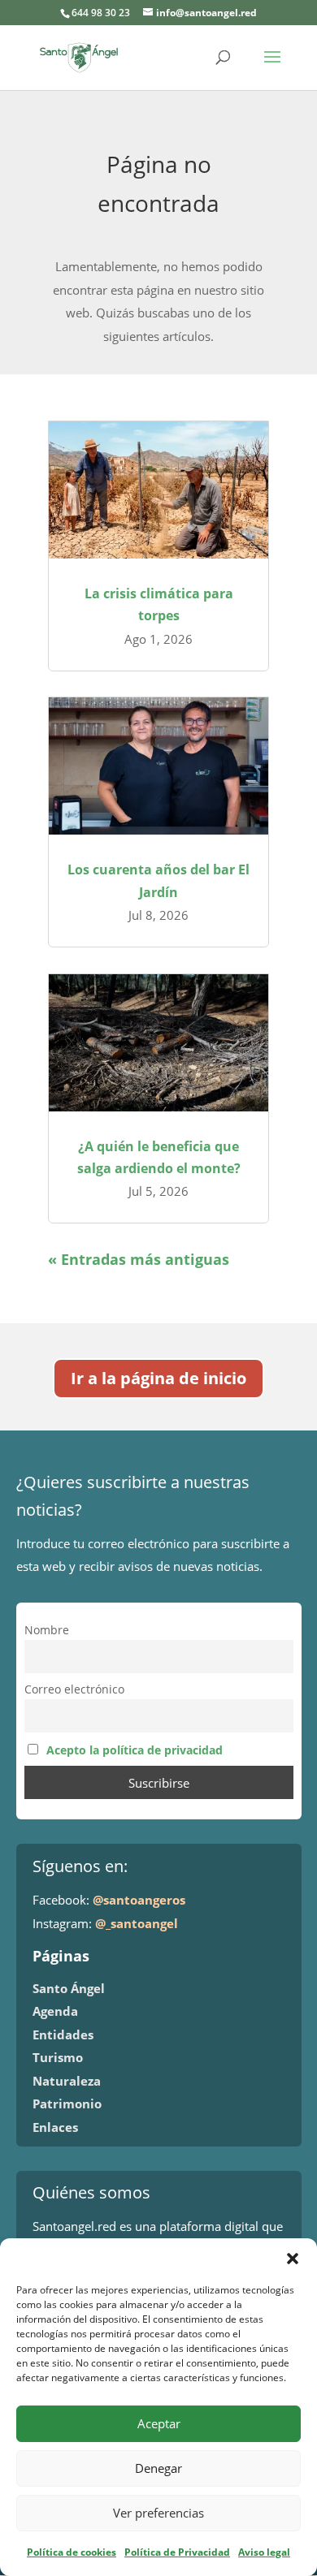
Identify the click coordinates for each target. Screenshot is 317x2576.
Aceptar (159, 2423)
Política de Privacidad (177, 2552)
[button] (293, 2259)
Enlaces (55, 2127)
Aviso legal (264, 2552)
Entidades (63, 2034)
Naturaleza (67, 2081)
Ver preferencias (158, 2513)
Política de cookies (72, 2552)
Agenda (55, 2011)
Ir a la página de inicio (158, 1378)
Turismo (58, 2057)
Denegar (158, 2468)
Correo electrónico (74, 1689)
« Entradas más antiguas (139, 1259)
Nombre (47, 1630)
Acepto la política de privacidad (135, 1750)
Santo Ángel (69, 1988)
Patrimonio (67, 2104)
